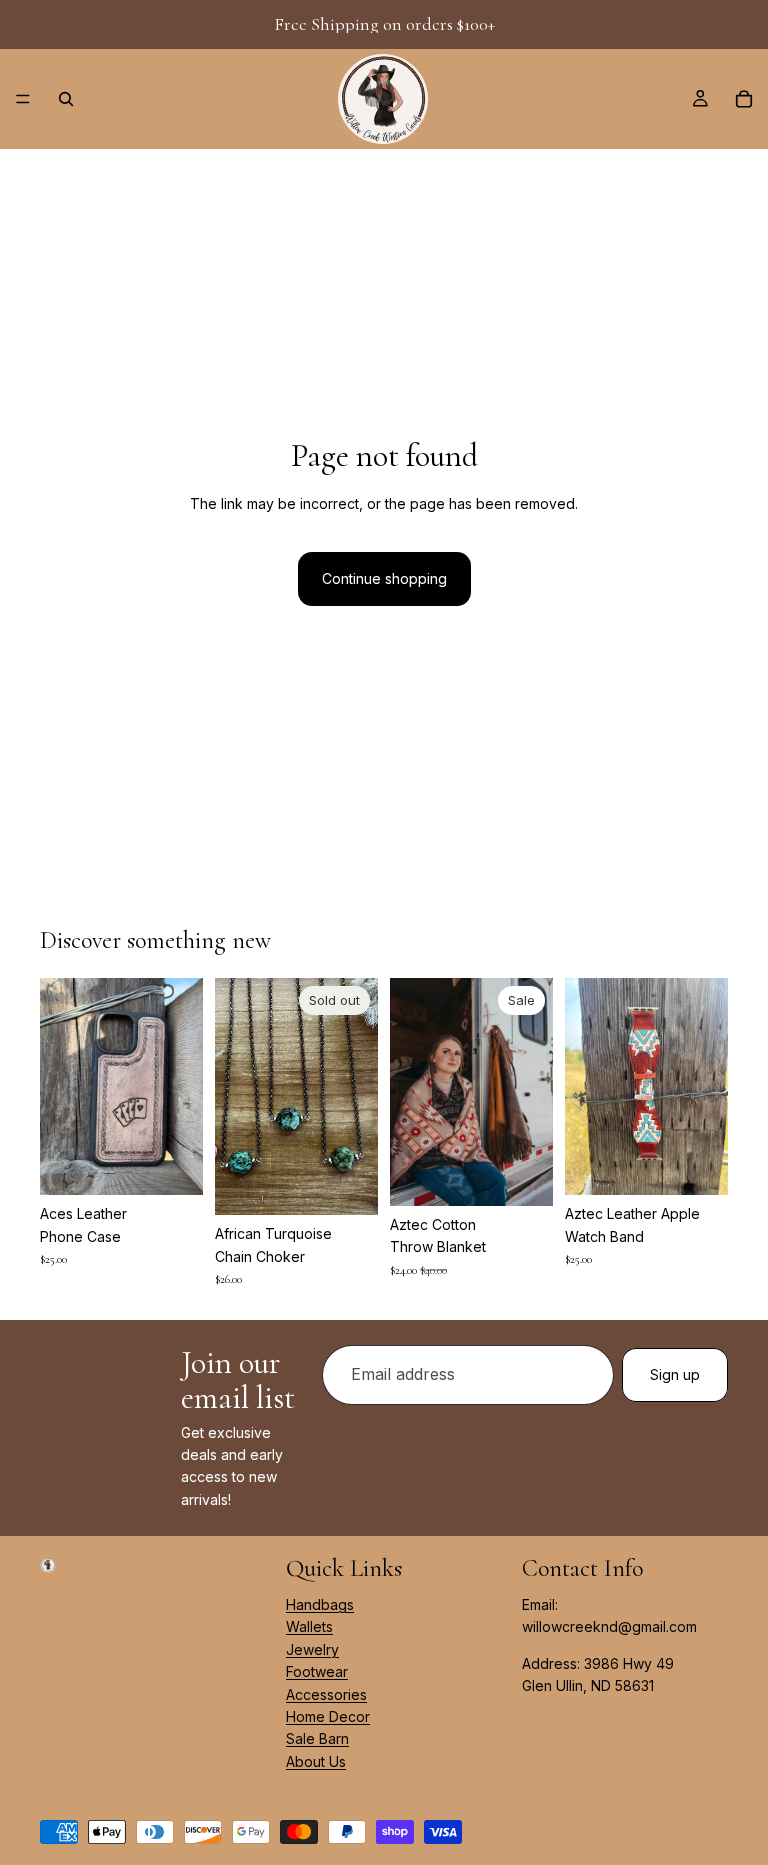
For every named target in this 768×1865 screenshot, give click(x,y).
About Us (316, 1761)
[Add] (522, 1175)
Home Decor (328, 1716)
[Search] (66, 99)
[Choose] (172, 1164)
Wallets (309, 1627)
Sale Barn (317, 1739)
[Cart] (744, 99)
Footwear (317, 1672)
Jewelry (312, 1649)
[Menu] (23, 99)
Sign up (675, 1374)
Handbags (320, 1604)
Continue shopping (384, 578)
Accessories (326, 1694)
